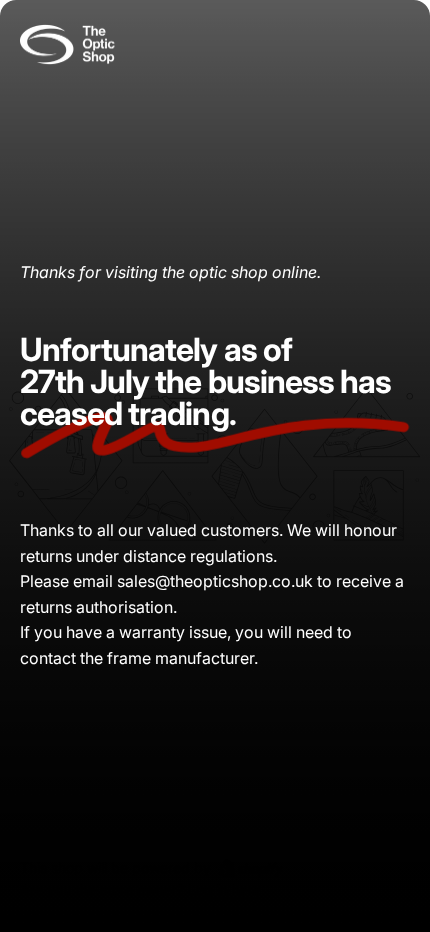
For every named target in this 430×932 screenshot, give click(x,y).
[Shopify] (251, 868)
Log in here (224, 890)
